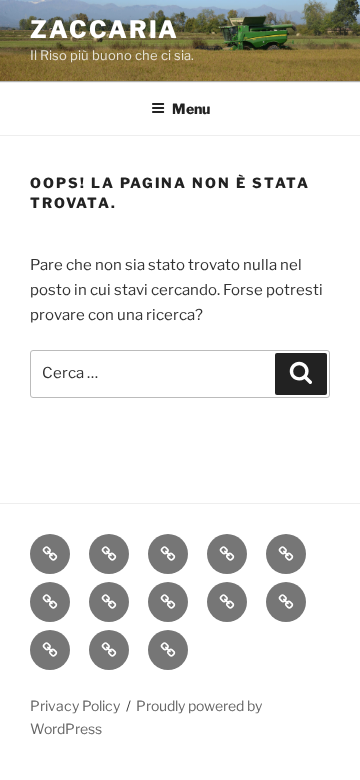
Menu (191, 108)
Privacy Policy (75, 705)
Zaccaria (104, 29)
